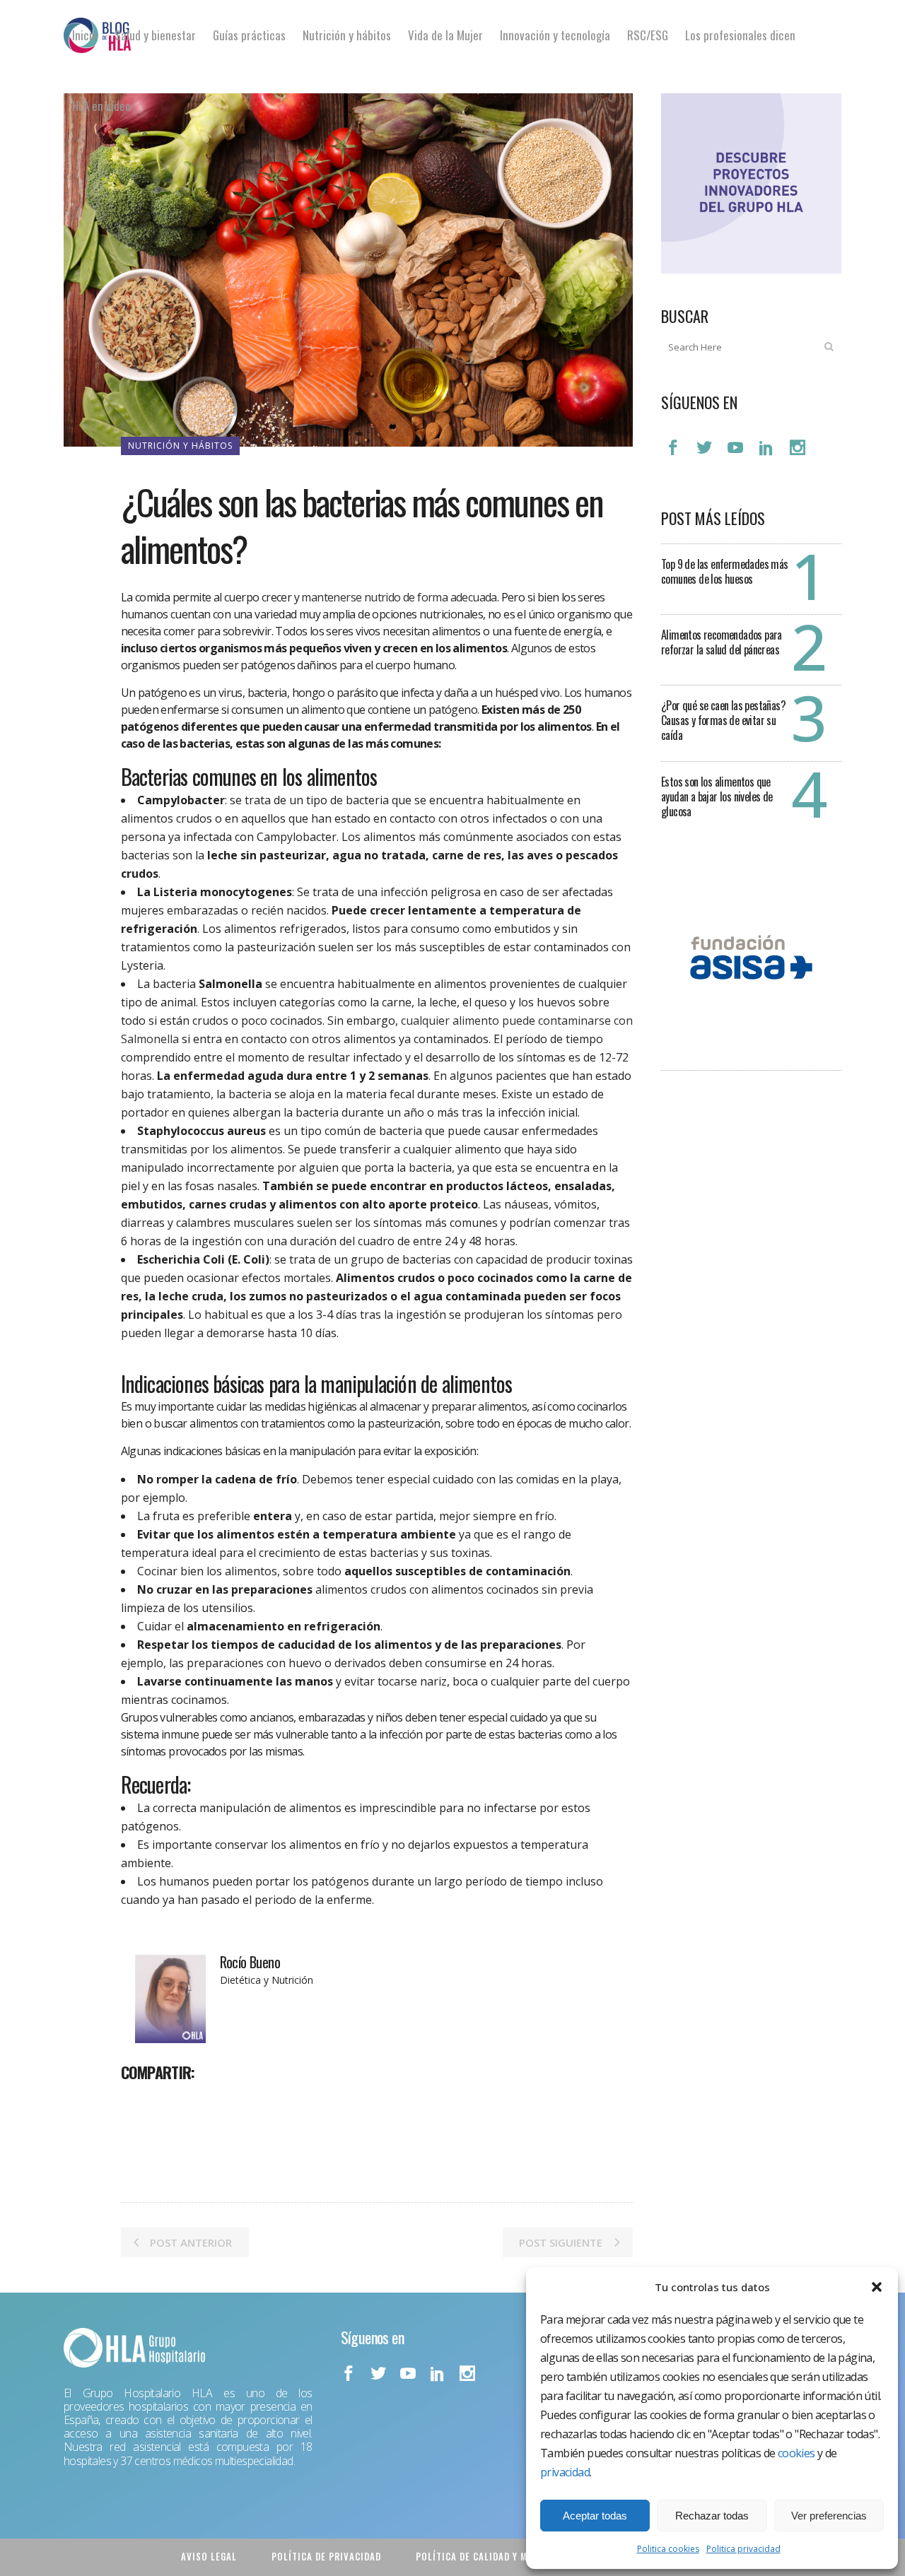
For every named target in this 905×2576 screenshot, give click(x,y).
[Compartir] (136, 2103)
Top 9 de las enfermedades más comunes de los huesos (725, 571)
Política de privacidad (326, 2556)
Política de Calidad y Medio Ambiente (505, 2556)
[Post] (169, 2103)
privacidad (565, 2472)
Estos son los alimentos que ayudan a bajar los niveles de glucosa (717, 796)
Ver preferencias (829, 2516)
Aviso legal (209, 2556)
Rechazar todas (712, 2516)
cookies (796, 2453)
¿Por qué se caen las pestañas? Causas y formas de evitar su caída (723, 720)
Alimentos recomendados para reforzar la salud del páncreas (722, 642)
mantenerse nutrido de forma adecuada (399, 597)
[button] (877, 2287)
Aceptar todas (595, 2516)
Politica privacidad (743, 2549)
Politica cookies (668, 2549)
